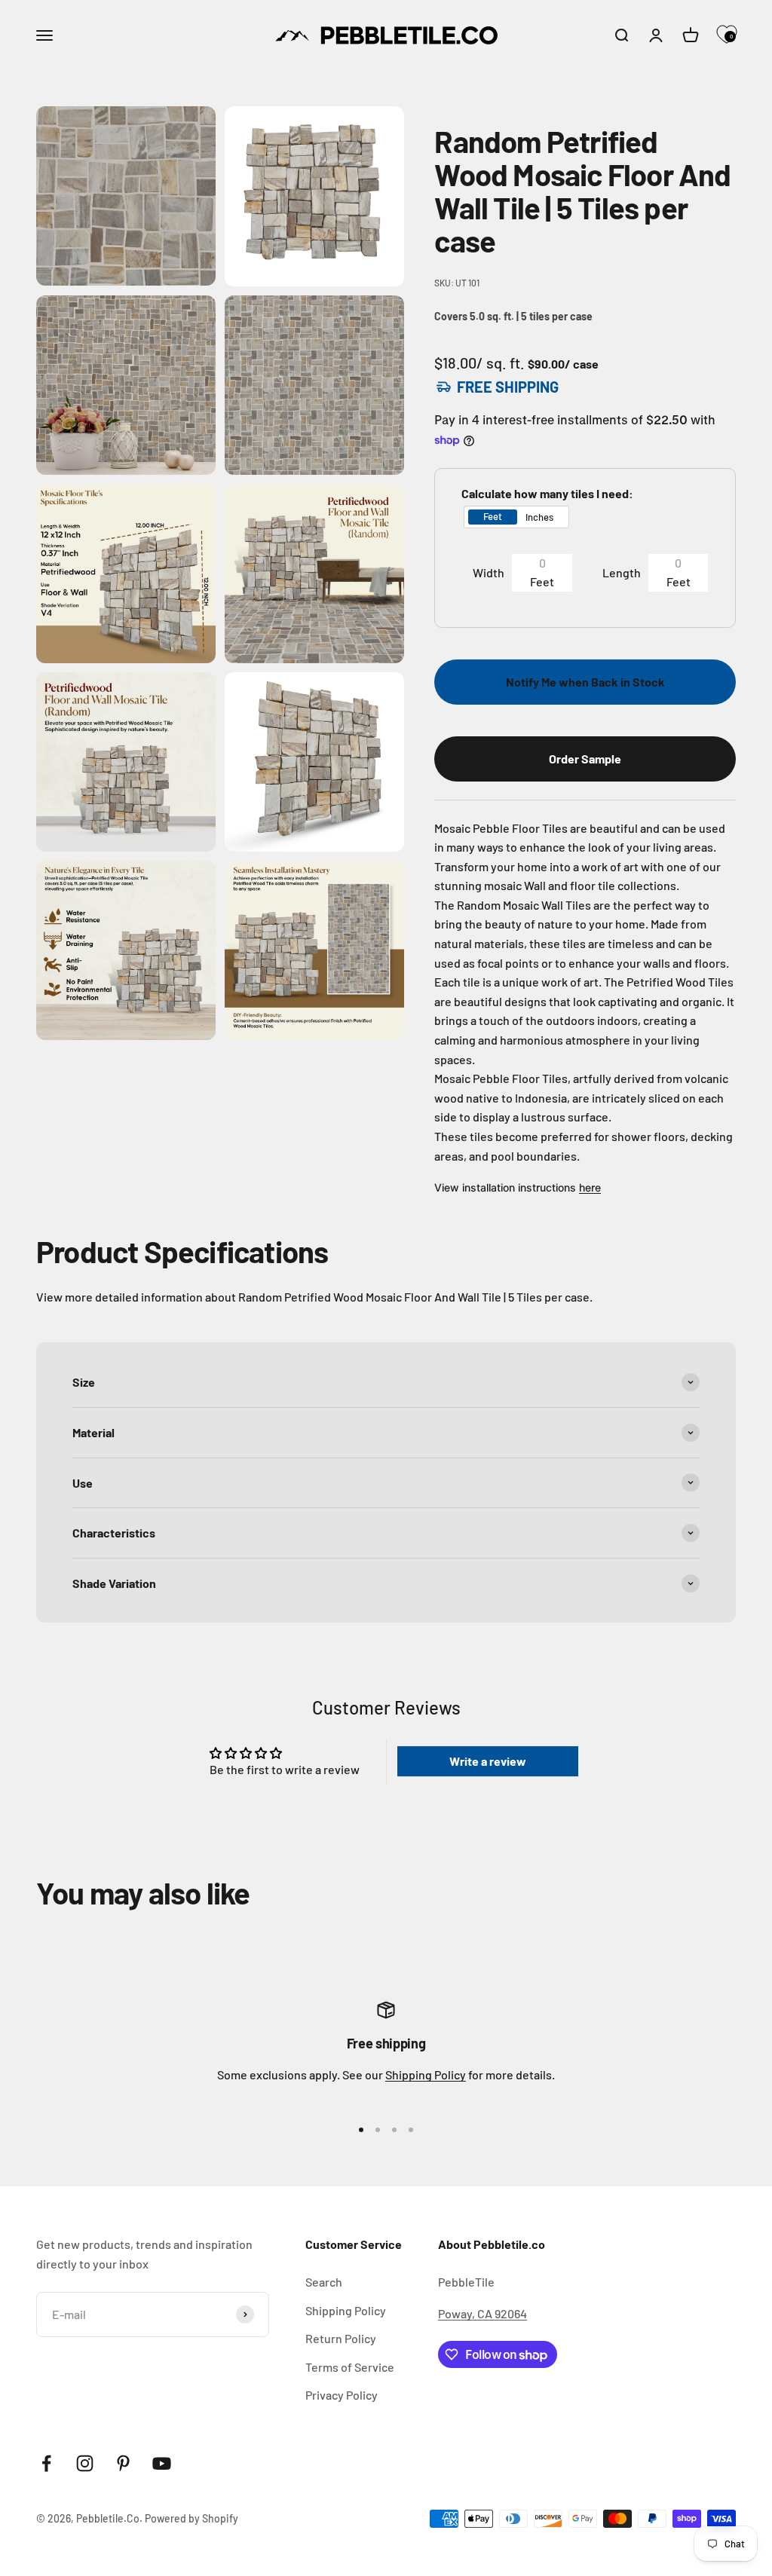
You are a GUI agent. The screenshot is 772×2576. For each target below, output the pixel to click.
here (590, 1187)
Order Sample (585, 759)
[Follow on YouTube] (162, 2463)
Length (622, 572)
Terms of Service (350, 2367)
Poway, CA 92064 (482, 2313)
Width (489, 572)
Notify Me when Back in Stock (585, 682)
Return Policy (341, 2338)
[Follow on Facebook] (46, 2463)
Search (324, 2282)
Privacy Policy (342, 2395)
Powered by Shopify (191, 2518)
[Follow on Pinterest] (123, 2463)
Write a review (488, 1761)
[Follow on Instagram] (85, 2463)
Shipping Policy (426, 2074)
